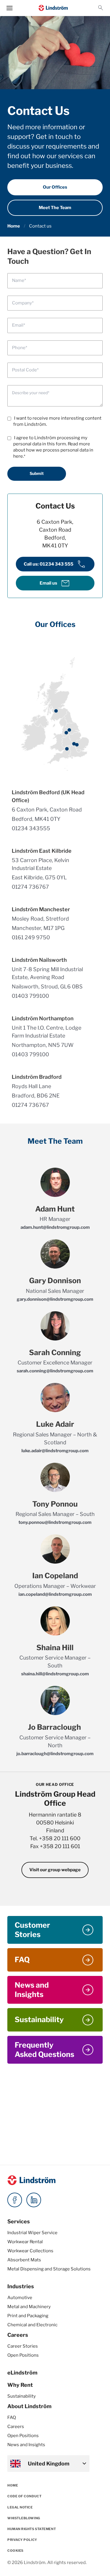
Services (19, 2221)
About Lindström (29, 2406)
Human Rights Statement (32, 2529)
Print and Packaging (28, 2316)
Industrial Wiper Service (32, 2233)
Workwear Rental (25, 2242)
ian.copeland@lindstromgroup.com (55, 1594)
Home (14, 226)
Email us (55, 583)
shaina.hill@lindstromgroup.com (55, 1674)
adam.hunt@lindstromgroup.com (55, 1227)
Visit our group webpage (55, 1870)
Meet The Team (55, 208)
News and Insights (26, 2445)
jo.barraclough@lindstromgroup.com (55, 1754)
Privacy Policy (22, 2540)
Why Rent (20, 2385)
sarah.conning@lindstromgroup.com (55, 1371)
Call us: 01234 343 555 (55, 564)
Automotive (20, 2298)
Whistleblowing (24, 2518)
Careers (18, 2335)
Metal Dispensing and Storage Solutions (49, 2269)
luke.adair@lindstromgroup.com (55, 1451)
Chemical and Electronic (32, 2325)
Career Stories (23, 2346)
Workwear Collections (30, 2251)
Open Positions (23, 2355)
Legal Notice (20, 2507)
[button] (101, 8)
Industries (21, 2286)
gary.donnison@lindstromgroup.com (55, 1299)
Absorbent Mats (24, 2260)
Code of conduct (24, 2496)
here (18, 456)
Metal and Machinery (29, 2307)
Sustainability (22, 2396)
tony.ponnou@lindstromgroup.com (55, 1522)
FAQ (12, 2418)
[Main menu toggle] (10, 8)
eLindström (22, 2373)
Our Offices (55, 187)
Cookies (15, 2551)
